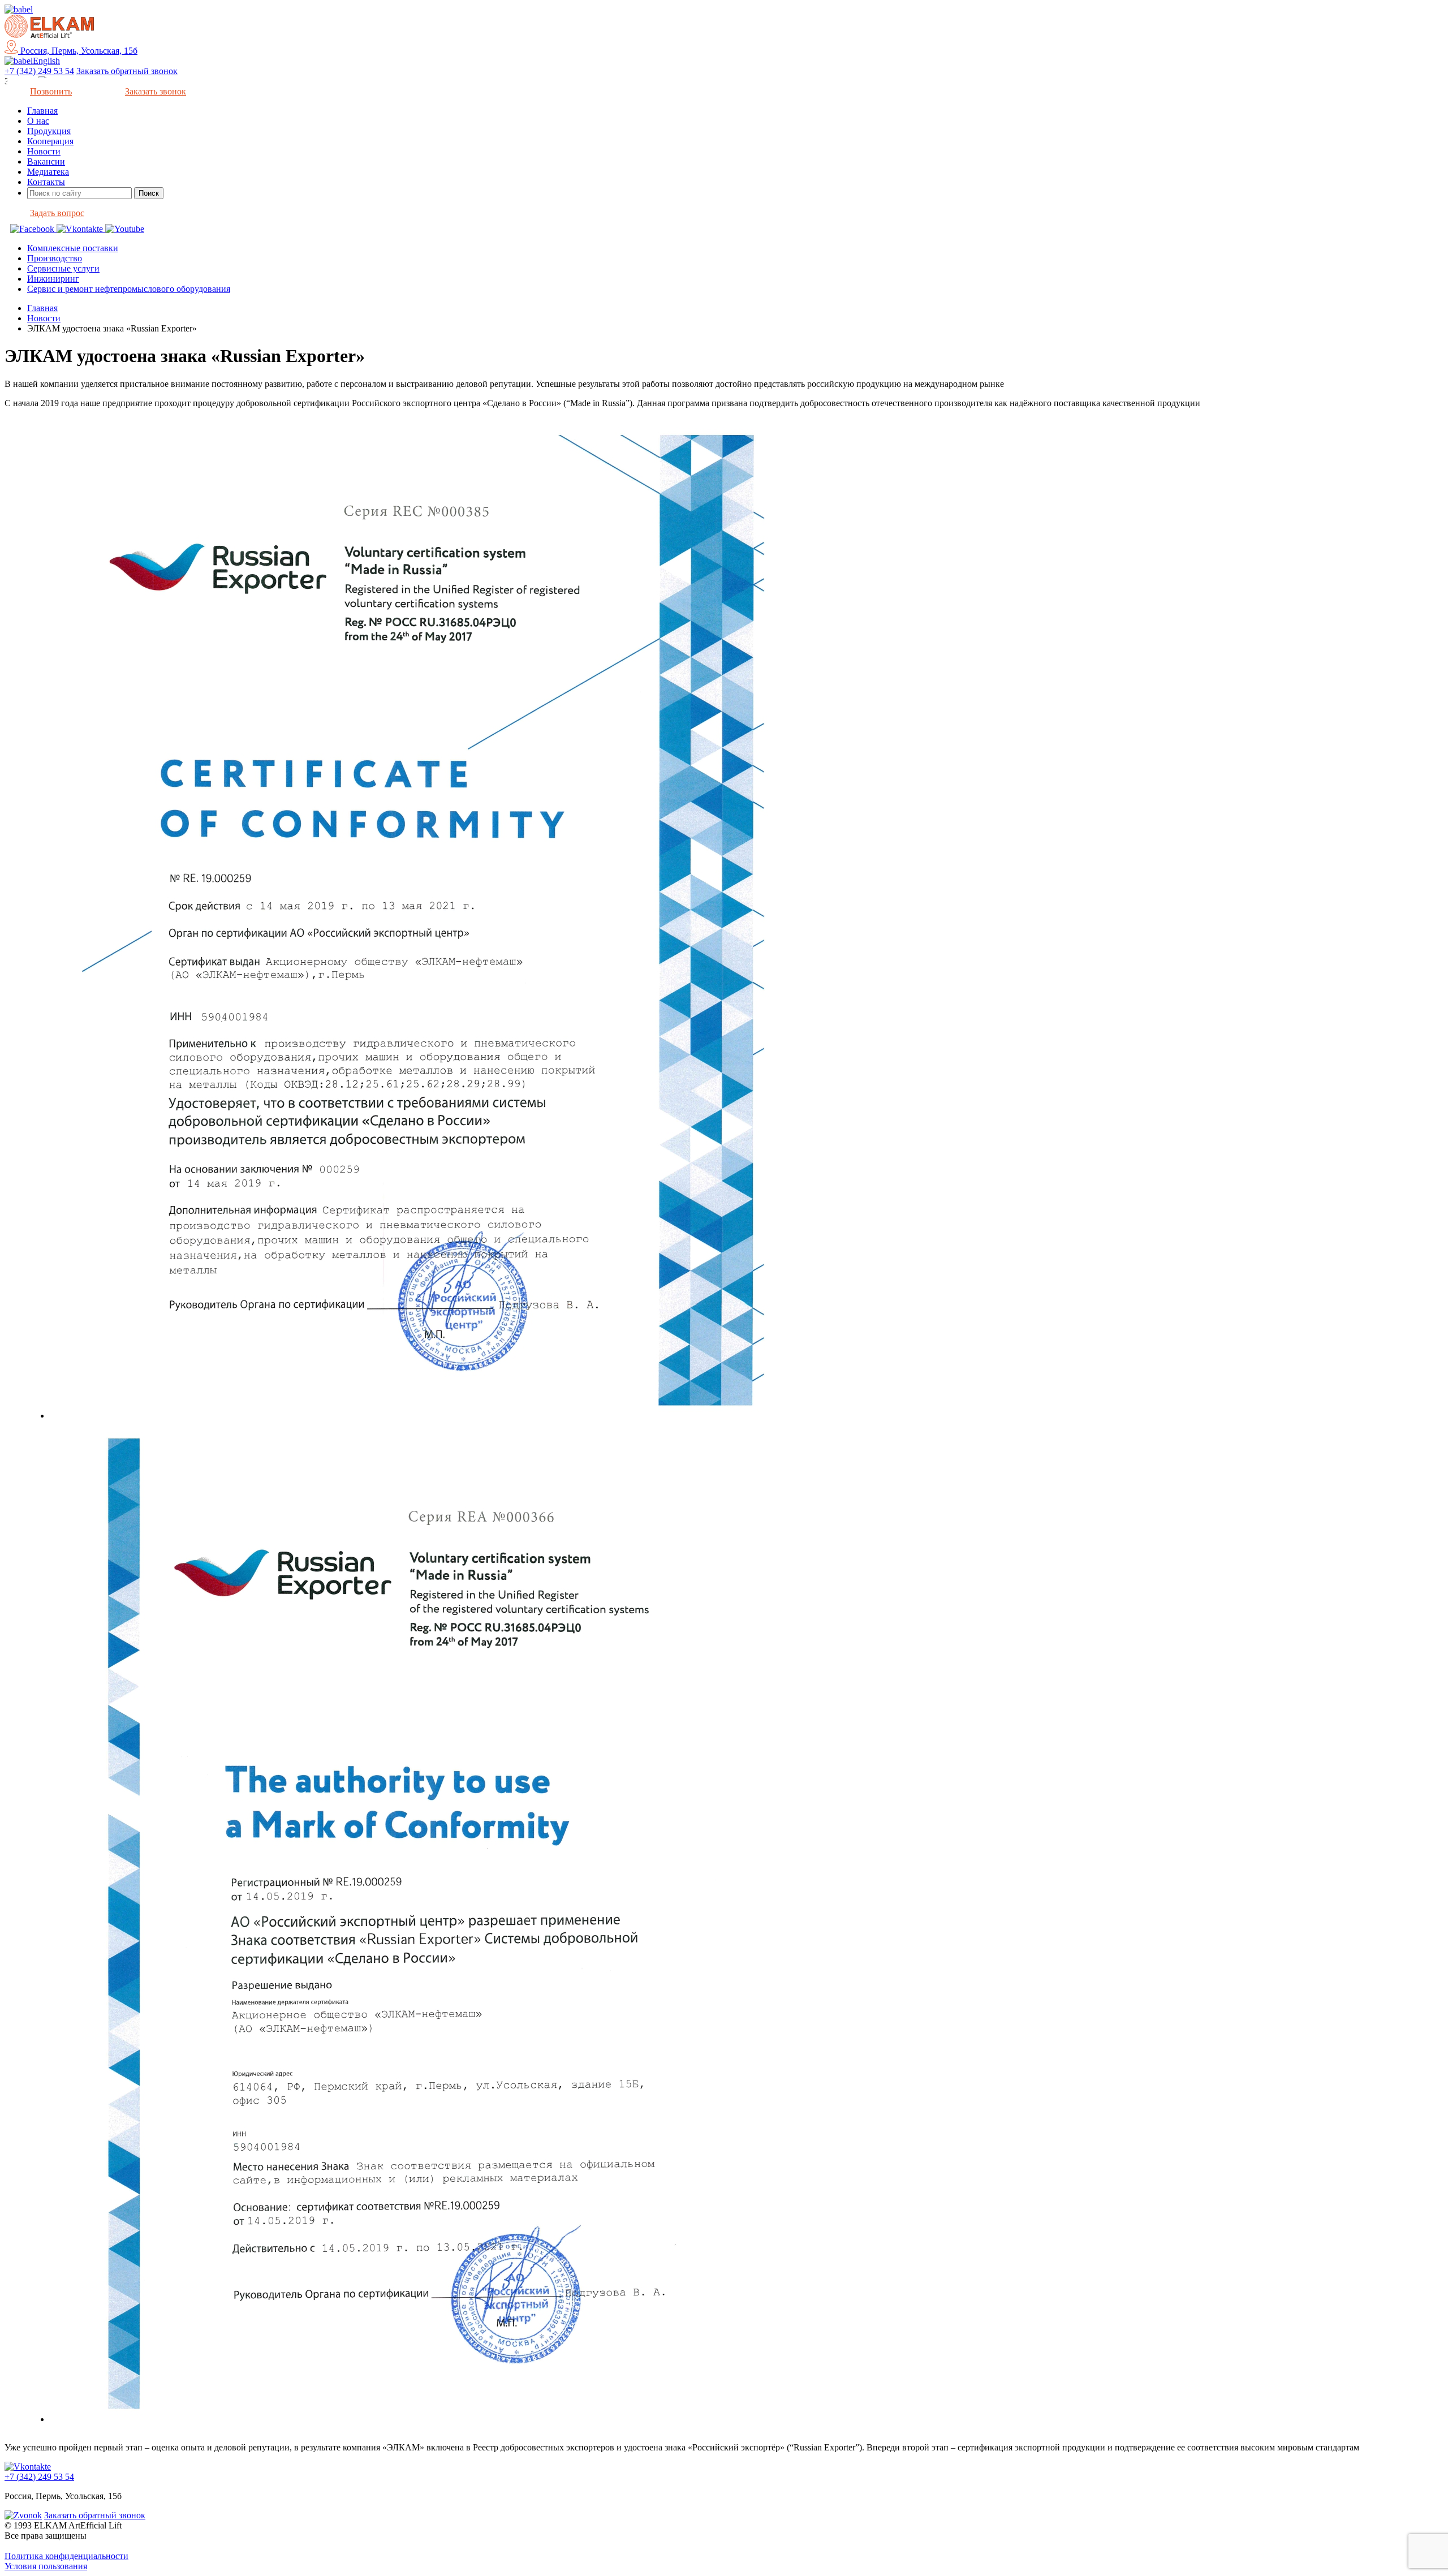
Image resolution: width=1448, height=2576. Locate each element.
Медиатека (48, 172)
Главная (42, 111)
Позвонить (51, 91)
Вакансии (46, 161)
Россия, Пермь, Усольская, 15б (78, 51)
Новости (44, 151)
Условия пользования (46, 2566)
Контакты (46, 182)
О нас (38, 121)
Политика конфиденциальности (66, 2556)
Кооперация (50, 141)
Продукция (49, 131)
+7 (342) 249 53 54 (39, 71)
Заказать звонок (156, 91)
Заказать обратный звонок (127, 71)
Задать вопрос (57, 213)
